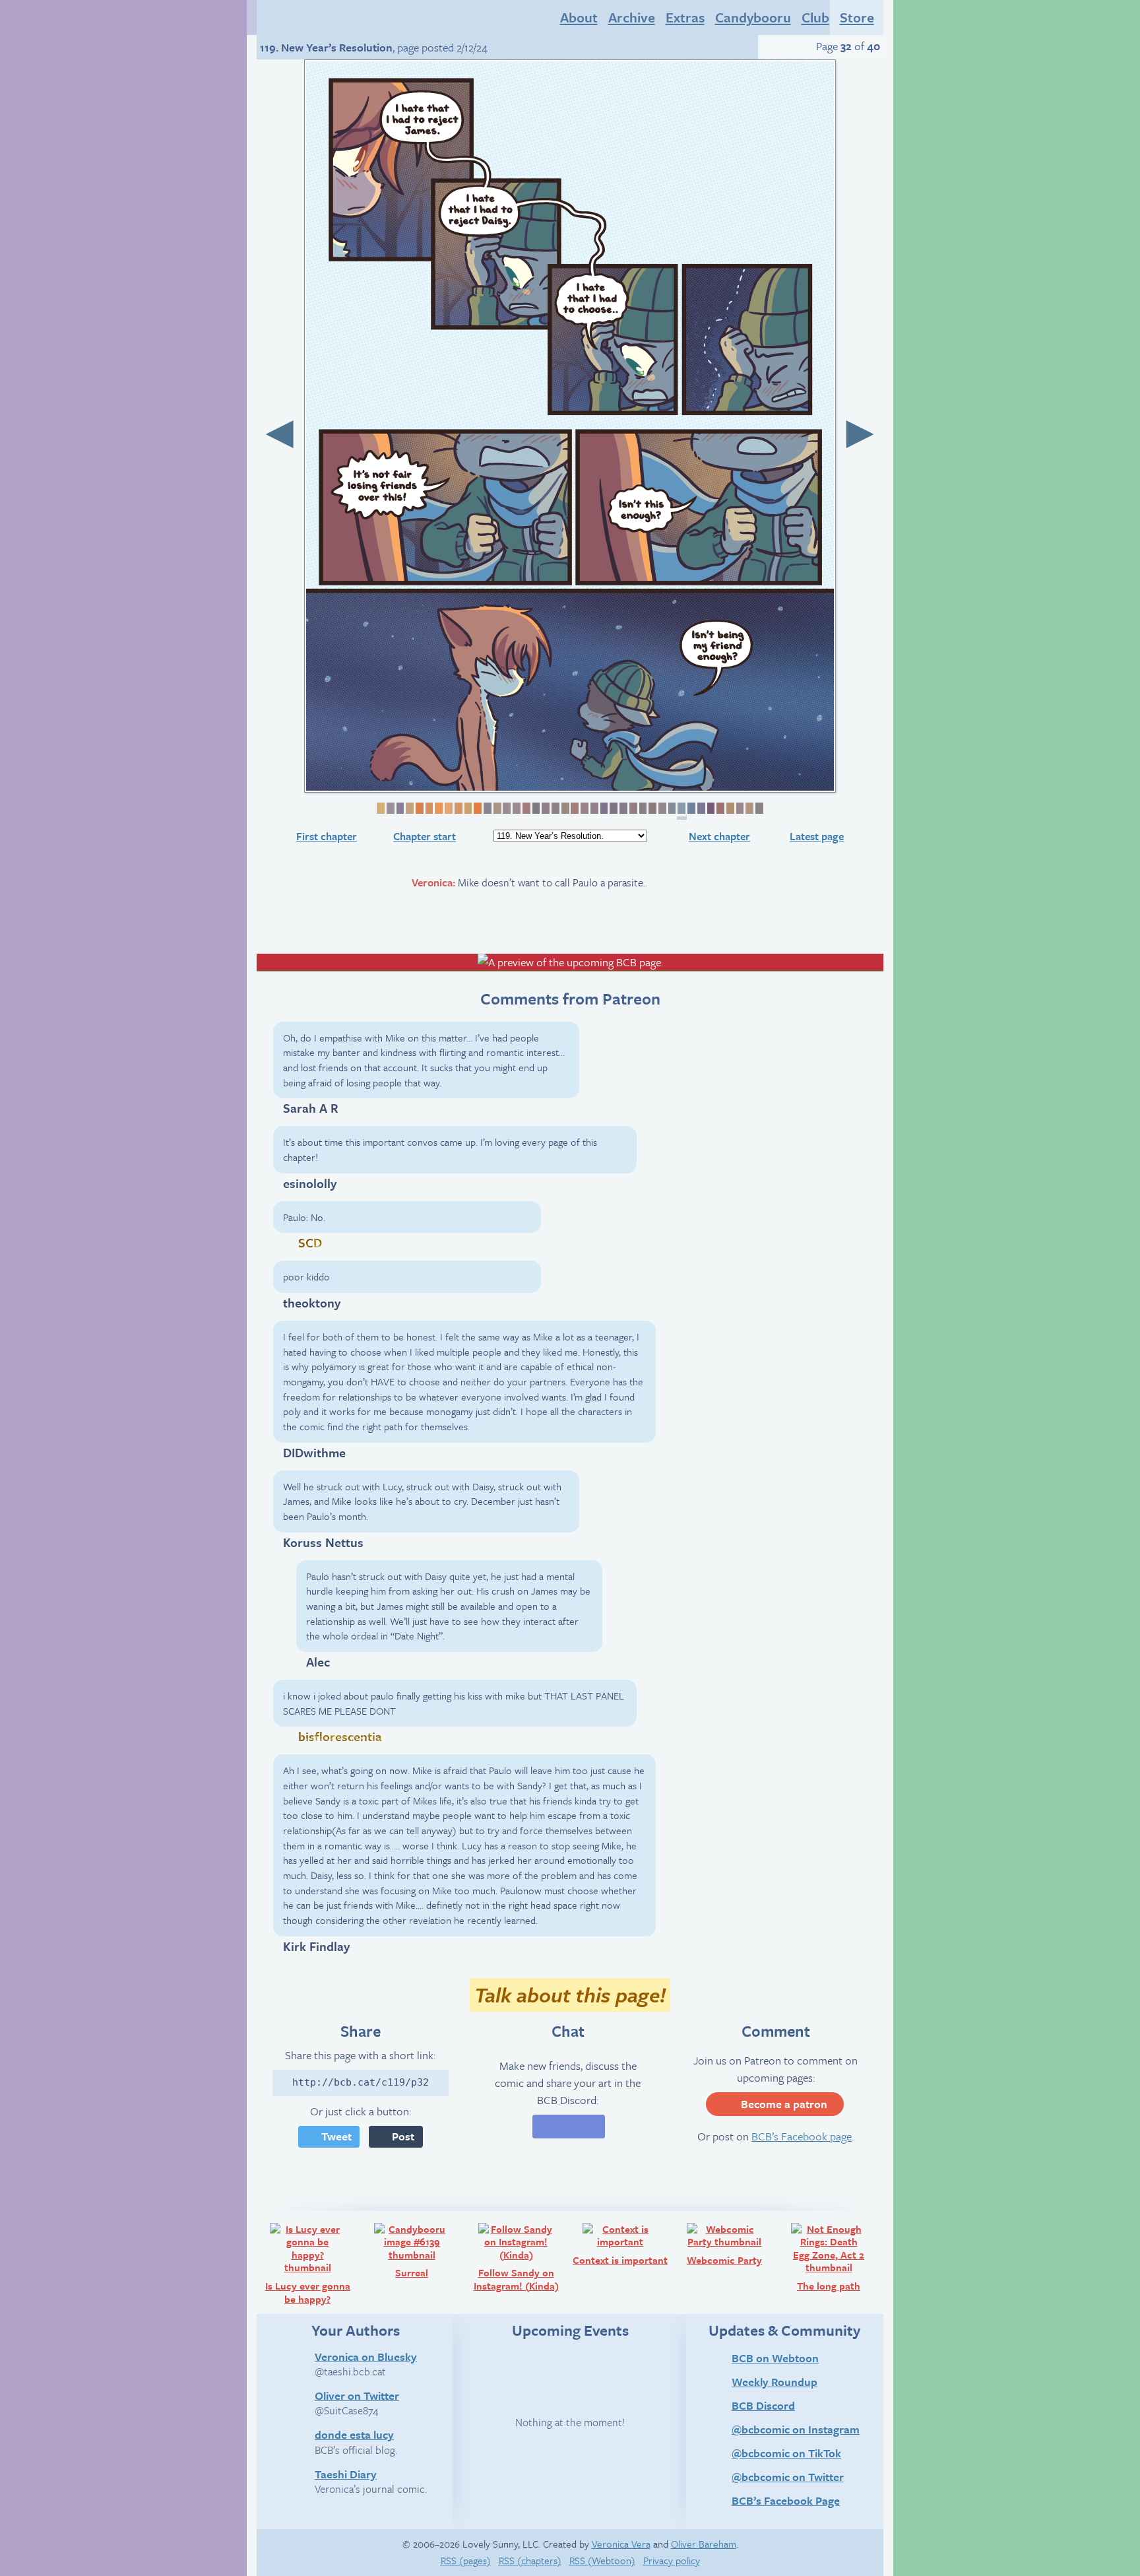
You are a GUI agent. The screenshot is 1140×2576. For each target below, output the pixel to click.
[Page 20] (564, 808)
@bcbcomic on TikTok (786, 2453)
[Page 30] (661, 808)
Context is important (622, 2244)
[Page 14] (506, 808)
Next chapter (719, 836)
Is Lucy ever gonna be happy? (312, 2263)
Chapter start (425, 836)
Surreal (429, 2250)
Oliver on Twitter (357, 2395)
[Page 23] (593, 808)
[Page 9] (458, 808)
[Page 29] (651, 808)
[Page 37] (729, 808)
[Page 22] (584, 808)
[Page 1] (380, 808)
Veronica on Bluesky (366, 2356)
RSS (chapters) (530, 2560)
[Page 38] (739, 808)
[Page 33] (690, 808)
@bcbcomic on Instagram (796, 2429)
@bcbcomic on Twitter (788, 2477)
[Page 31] (671, 808)
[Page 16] (525, 808)
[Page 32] (682, 811)
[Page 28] (642, 808)
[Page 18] (545, 808)
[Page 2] (390, 808)
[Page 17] (535, 808)
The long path (839, 2257)
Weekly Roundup (775, 2382)
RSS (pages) (466, 2560)
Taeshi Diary (346, 2474)
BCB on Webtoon (775, 2358)
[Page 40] (758, 808)
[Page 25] (613, 808)
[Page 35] (710, 808)
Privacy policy (672, 2560)
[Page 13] (496, 808)
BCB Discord (763, 2405)
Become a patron (784, 2104)
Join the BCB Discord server (569, 2127)
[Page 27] (632, 808)
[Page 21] (574, 808)
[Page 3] (399, 808)
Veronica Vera (621, 2544)
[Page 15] (516, 808)
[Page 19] (554, 808)
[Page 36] (719, 808)
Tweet (336, 2136)
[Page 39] (748, 808)
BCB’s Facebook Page (786, 2500)
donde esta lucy (354, 2434)
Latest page (817, 836)
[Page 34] (700, 808)
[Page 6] (428, 808)
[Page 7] (438, 808)
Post (403, 2136)
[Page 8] (448, 808)
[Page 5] (419, 808)
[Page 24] (603, 808)
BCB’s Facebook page (802, 2136)
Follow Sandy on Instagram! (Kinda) (521, 2257)
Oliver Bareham (704, 2544)
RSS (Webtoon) (602, 2560)
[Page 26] (622, 808)
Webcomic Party (731, 2244)
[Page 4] (409, 808)
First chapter (327, 836)
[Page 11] (477, 808)
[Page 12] (487, 808)
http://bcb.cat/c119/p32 (361, 2082)
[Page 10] (467, 808)
